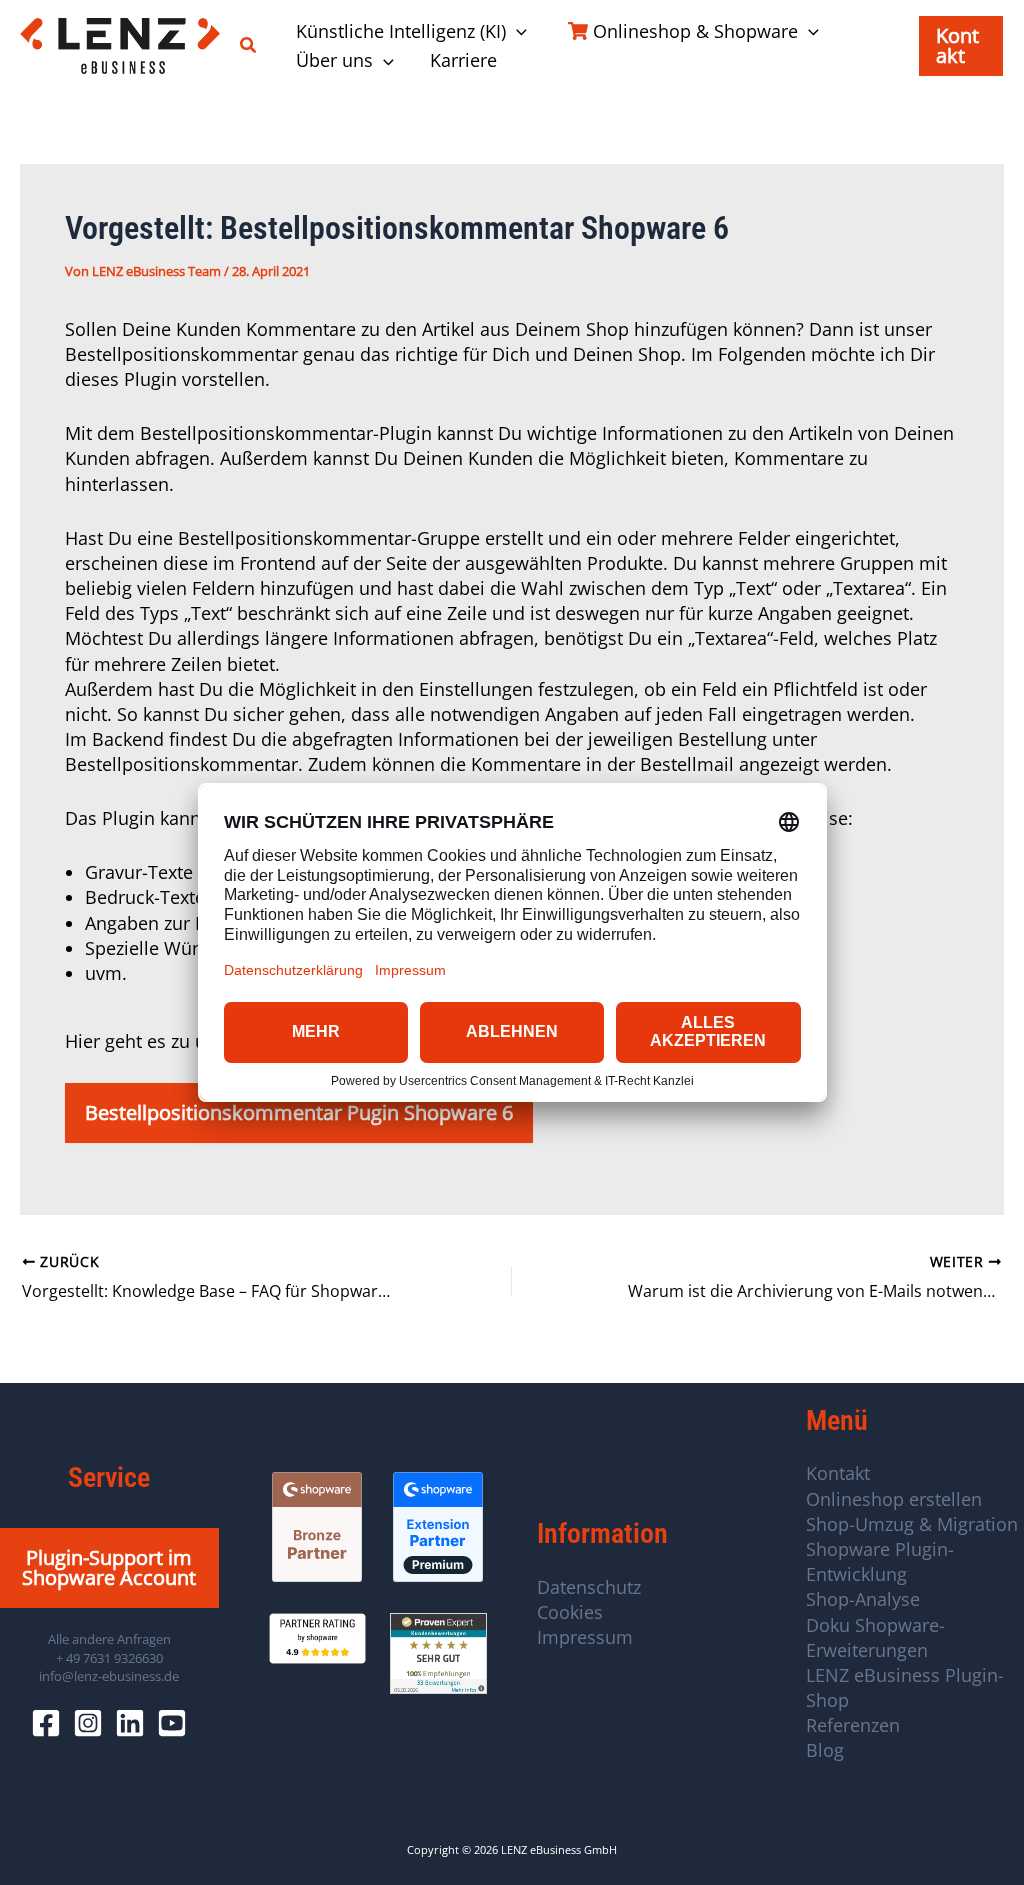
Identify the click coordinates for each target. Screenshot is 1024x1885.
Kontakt (838, 1473)
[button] (249, 46)
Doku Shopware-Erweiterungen (875, 1637)
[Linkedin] (130, 1723)
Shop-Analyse (863, 1599)
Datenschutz (589, 1587)
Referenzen (853, 1725)
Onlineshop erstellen (894, 1499)
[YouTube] (172, 1723)
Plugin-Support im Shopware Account (109, 1567)
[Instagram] (88, 1723)
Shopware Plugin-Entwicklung (880, 1561)
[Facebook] (46, 1723)
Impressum (585, 1637)
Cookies (570, 1612)
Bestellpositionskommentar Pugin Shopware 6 (299, 1112)
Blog (825, 1750)
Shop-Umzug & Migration (912, 1524)
